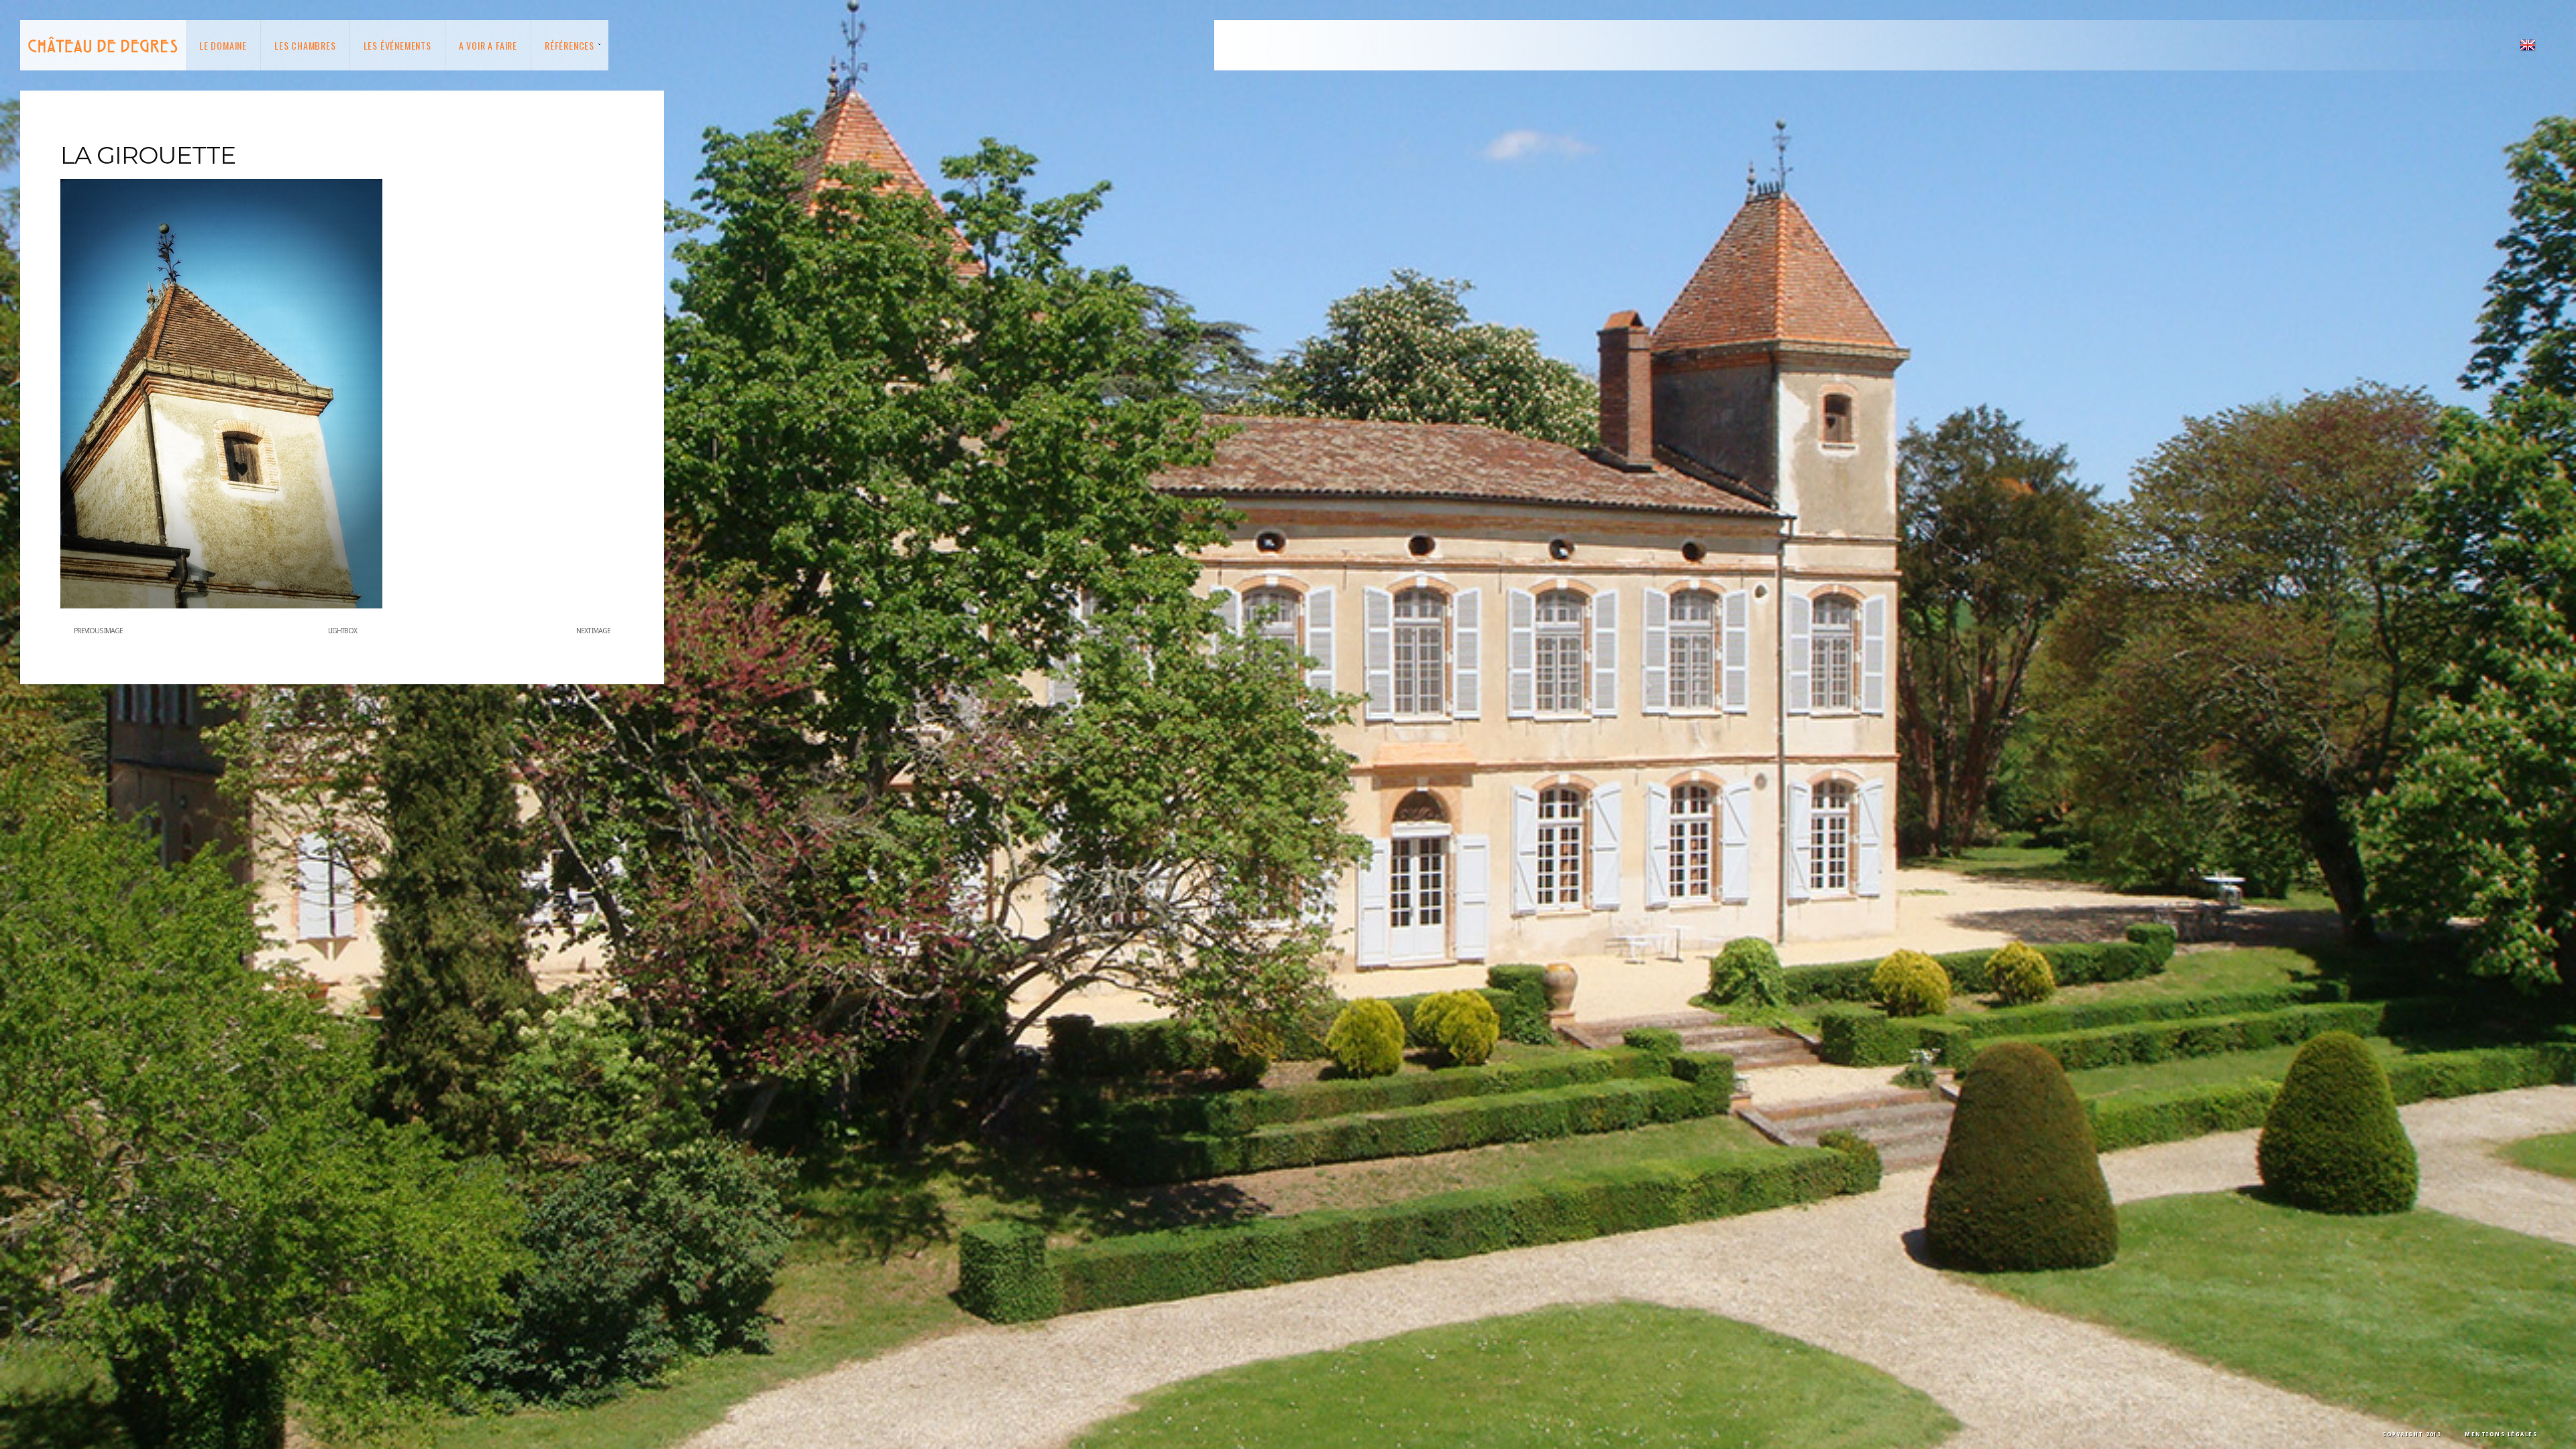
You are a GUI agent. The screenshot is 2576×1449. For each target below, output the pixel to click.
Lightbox (342, 631)
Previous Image (98, 631)
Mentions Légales (2501, 1435)
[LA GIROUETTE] (221, 606)
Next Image (593, 631)
